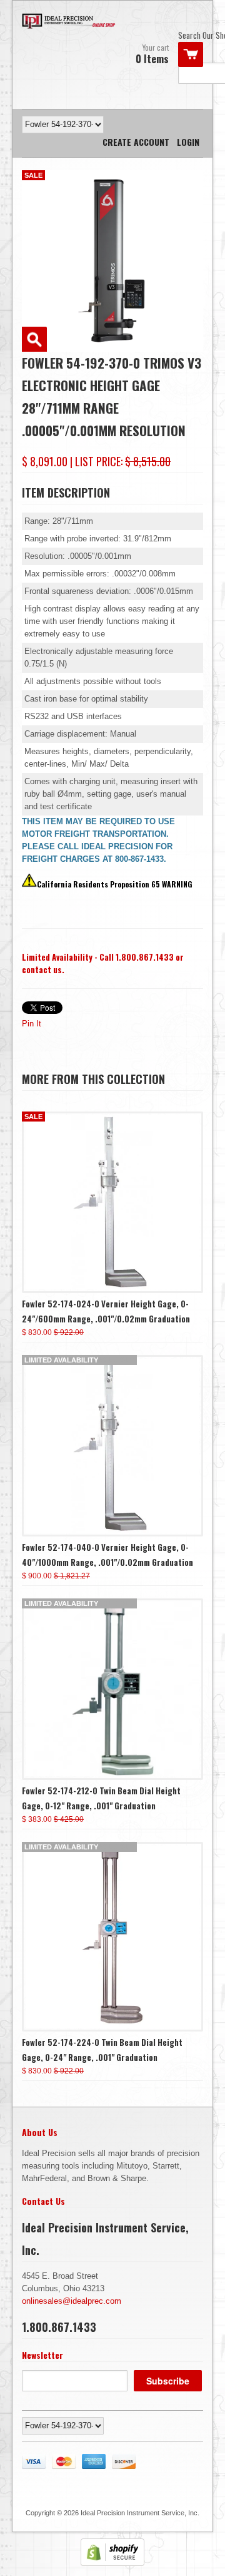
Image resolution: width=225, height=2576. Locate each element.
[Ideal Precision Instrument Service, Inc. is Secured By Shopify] (112, 2563)
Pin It (32, 1024)
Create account (136, 142)
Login (188, 142)
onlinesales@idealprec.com (72, 2301)
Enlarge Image (34, 339)
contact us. (43, 969)
